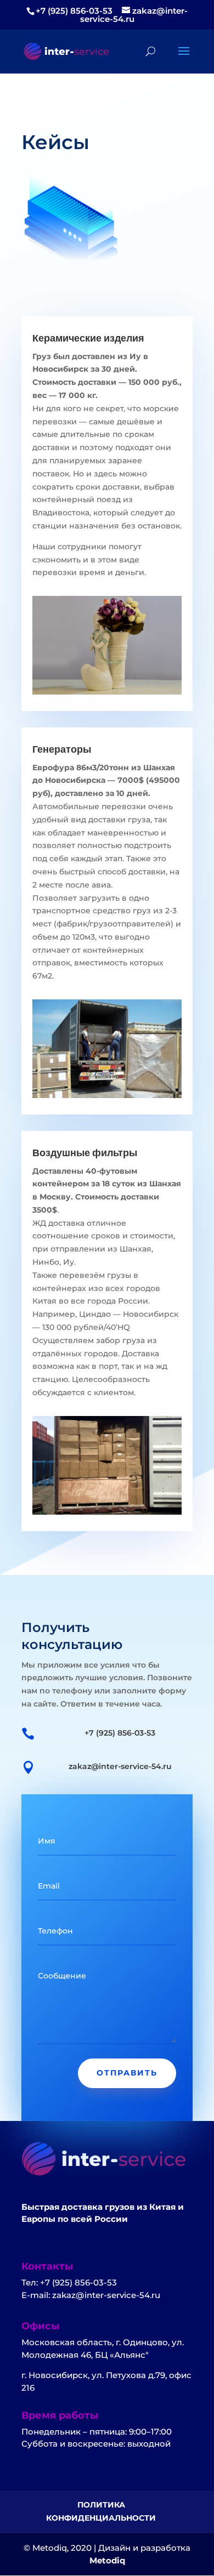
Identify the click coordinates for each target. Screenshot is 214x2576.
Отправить (127, 2073)
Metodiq (107, 2560)
